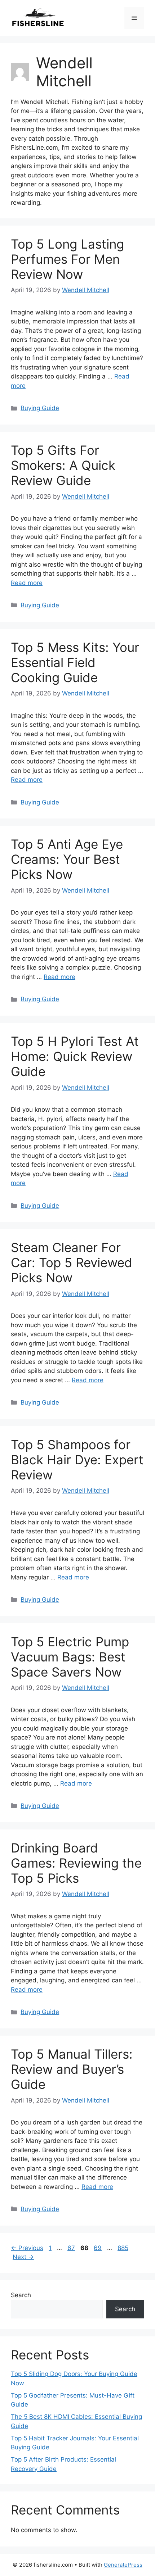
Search (21, 2295)
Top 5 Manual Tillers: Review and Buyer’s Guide (72, 2069)
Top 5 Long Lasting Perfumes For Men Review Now (67, 259)
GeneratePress (123, 2565)
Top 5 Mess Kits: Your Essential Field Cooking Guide (75, 662)
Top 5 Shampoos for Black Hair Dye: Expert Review (77, 1460)
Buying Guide (40, 408)
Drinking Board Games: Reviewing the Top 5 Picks (76, 1863)
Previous (27, 2248)
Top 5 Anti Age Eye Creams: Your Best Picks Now (67, 859)
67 (72, 2248)
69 (98, 2248)
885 (124, 2248)
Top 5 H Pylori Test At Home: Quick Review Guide (75, 1056)
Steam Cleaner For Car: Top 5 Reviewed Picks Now (72, 1262)
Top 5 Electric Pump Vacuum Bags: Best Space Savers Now (70, 1657)
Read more (27, 583)
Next (23, 2257)
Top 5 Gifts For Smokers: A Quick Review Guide (63, 465)
